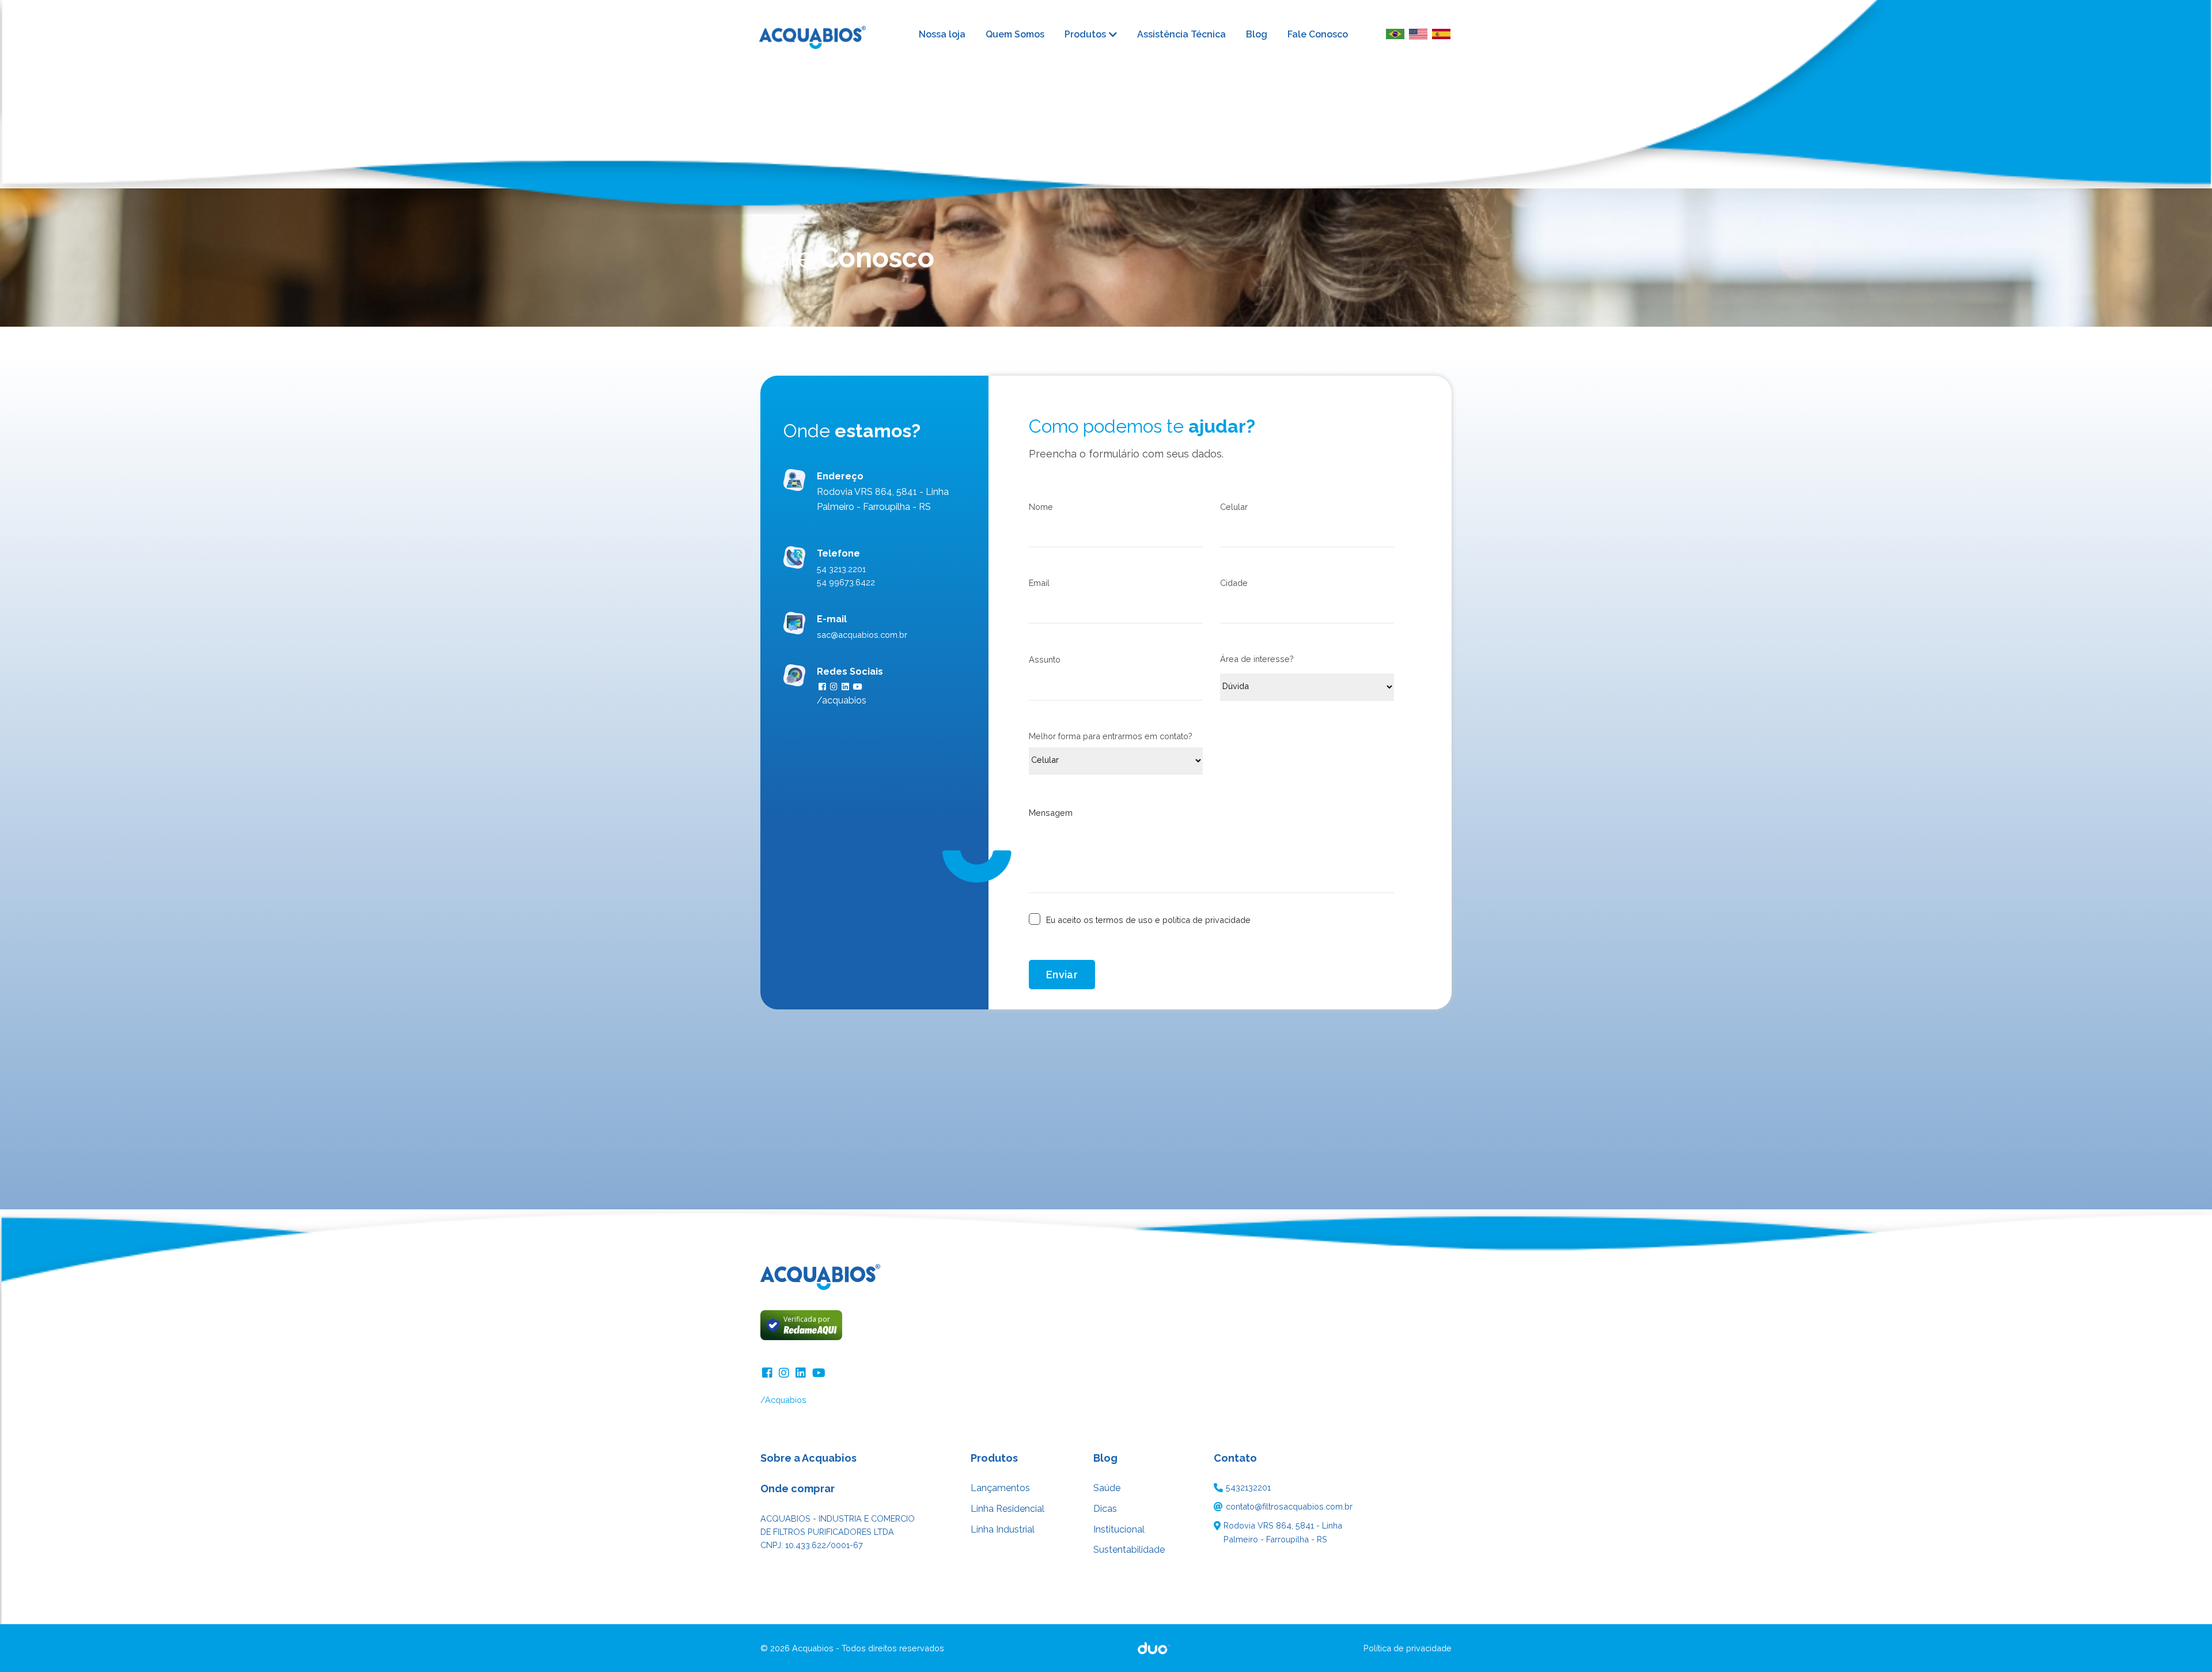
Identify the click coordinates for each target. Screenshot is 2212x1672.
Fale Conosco (1318, 34)
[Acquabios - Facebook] (769, 1372)
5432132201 (1248, 1487)
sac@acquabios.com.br (862, 635)
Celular (1234, 507)
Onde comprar (798, 1488)
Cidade (1234, 583)
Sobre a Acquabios (808, 1458)
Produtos (1085, 35)
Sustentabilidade (1129, 1550)
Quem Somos (1015, 34)
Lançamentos (1000, 1488)
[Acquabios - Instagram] (785, 1372)
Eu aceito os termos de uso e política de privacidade (1148, 920)
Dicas (1105, 1509)
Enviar (1062, 975)
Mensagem (1051, 813)
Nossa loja (942, 34)
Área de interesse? (1257, 659)
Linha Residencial (1007, 1509)
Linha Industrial (1003, 1529)
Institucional (1119, 1529)
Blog (1257, 34)
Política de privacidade (1408, 1648)
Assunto (1045, 659)
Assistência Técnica (1181, 34)
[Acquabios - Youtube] (819, 1372)
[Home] (821, 34)
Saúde (1107, 1488)
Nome (1041, 507)
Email (1039, 583)
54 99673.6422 (846, 582)
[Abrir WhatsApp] (2183, 1643)
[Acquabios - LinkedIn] (802, 1372)
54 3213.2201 (841, 569)
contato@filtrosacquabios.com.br (1289, 1506)
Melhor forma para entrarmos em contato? (1111, 736)
